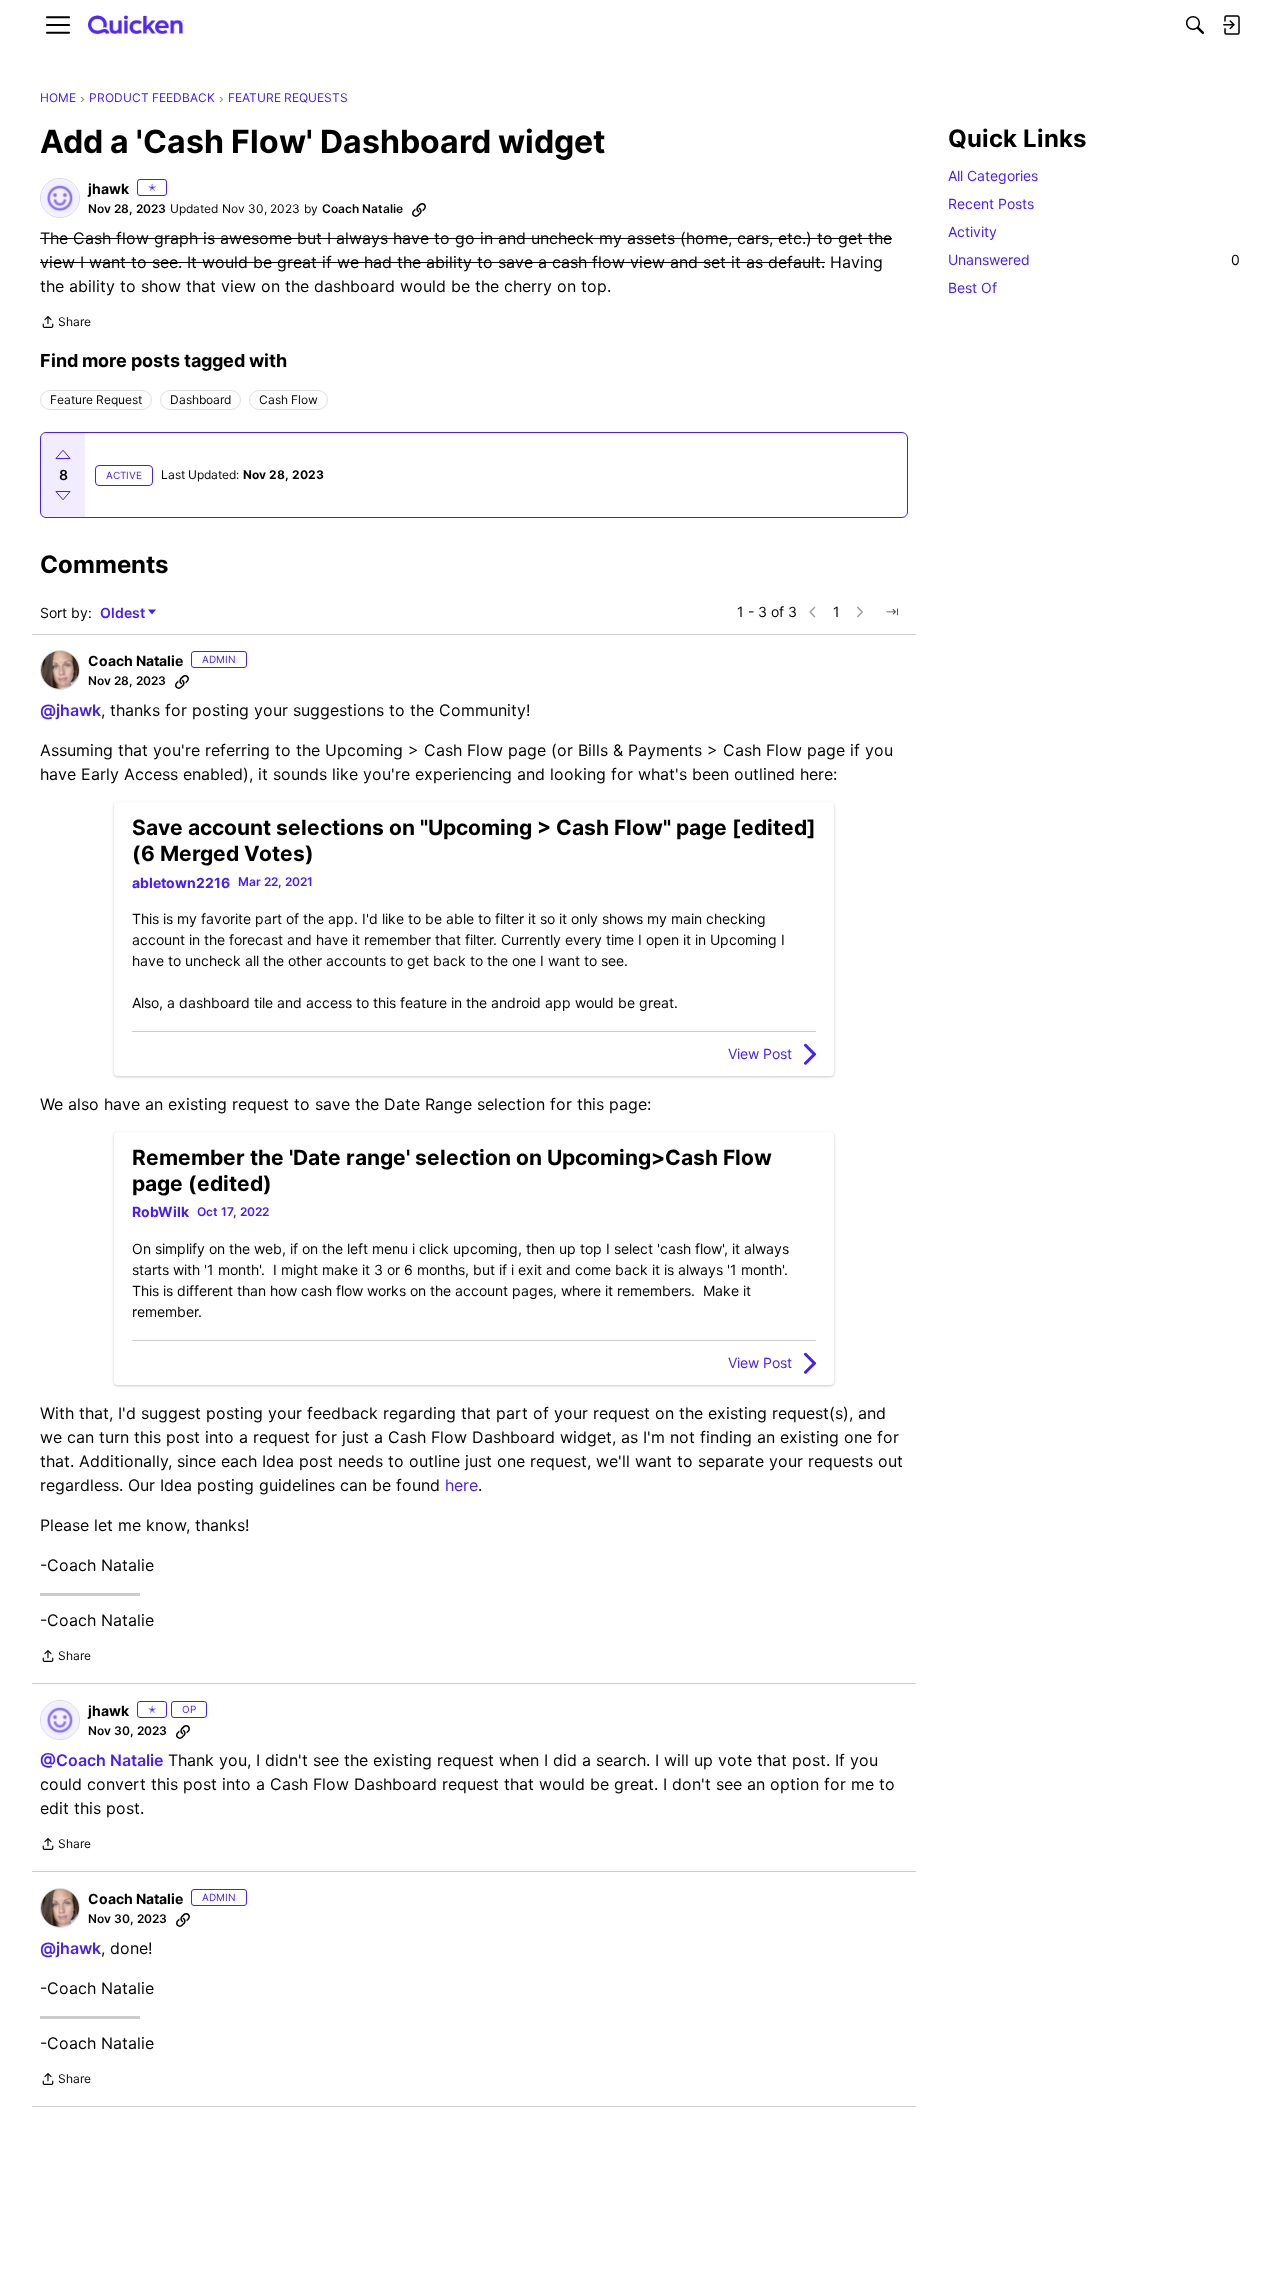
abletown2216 (181, 882)
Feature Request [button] (96, 399)
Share (65, 324)
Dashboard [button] (200, 399)
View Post (760, 1053)
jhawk (108, 188)
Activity (972, 231)
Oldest (124, 613)
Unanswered (1094, 259)
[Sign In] (1231, 25)
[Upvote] (63, 455)
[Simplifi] (136, 25)
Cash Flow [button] (288, 399)
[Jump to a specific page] (892, 612)
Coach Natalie (362, 208)
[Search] (1195, 25)
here (461, 1485)
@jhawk (70, 710)
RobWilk (160, 1211)
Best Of (972, 287)
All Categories (993, 175)
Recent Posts (991, 203)
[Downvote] (63, 495)
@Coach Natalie (101, 1760)
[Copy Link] (419, 209)
